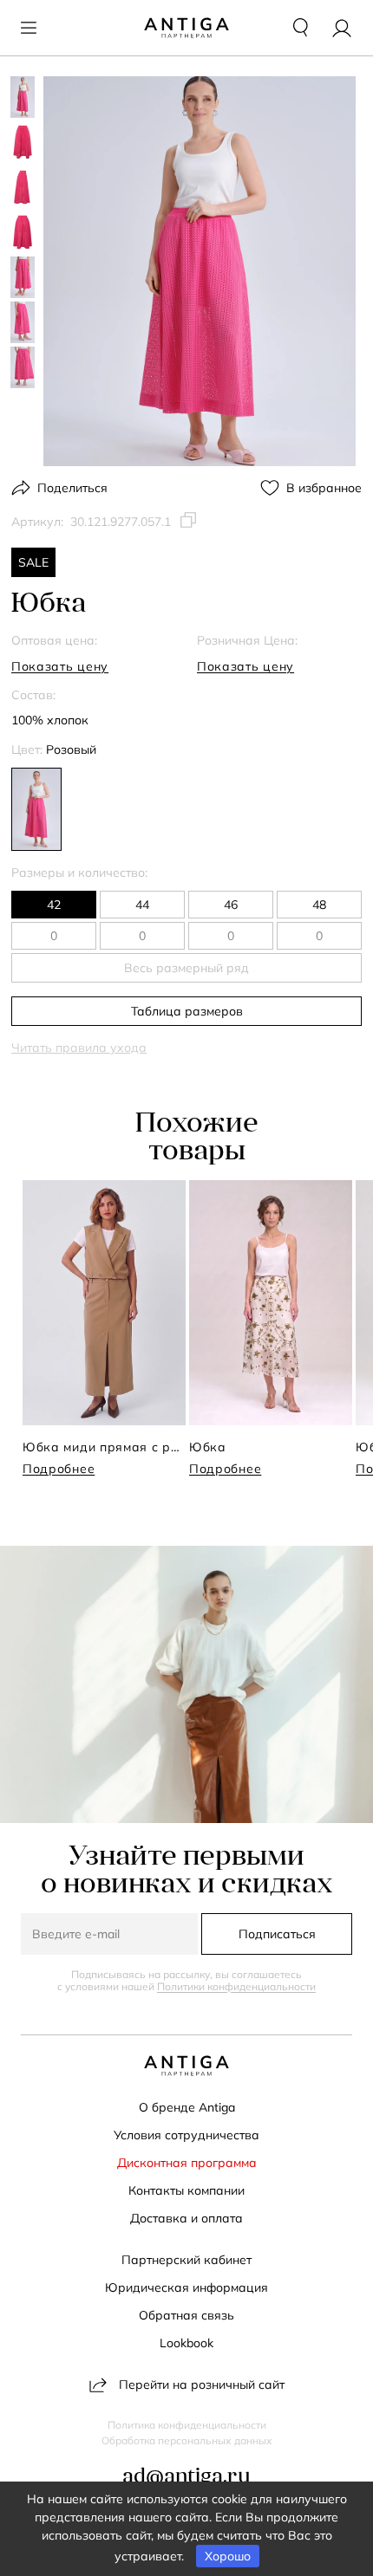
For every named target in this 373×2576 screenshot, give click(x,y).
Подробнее (59, 1469)
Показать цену (60, 666)
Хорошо (228, 2556)
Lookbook (186, 2343)
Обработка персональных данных (187, 2441)
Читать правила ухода (79, 1048)
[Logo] (186, 28)
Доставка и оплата (186, 2218)
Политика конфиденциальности (187, 2425)
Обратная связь (186, 2315)
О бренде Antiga (187, 2107)
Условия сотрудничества (186, 2135)
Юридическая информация (186, 2287)
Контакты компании (186, 2190)
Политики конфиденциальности (236, 1986)
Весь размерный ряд (186, 968)
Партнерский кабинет (186, 2260)
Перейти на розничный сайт (202, 2385)
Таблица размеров (187, 1011)
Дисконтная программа (187, 2163)
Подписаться (277, 1934)
